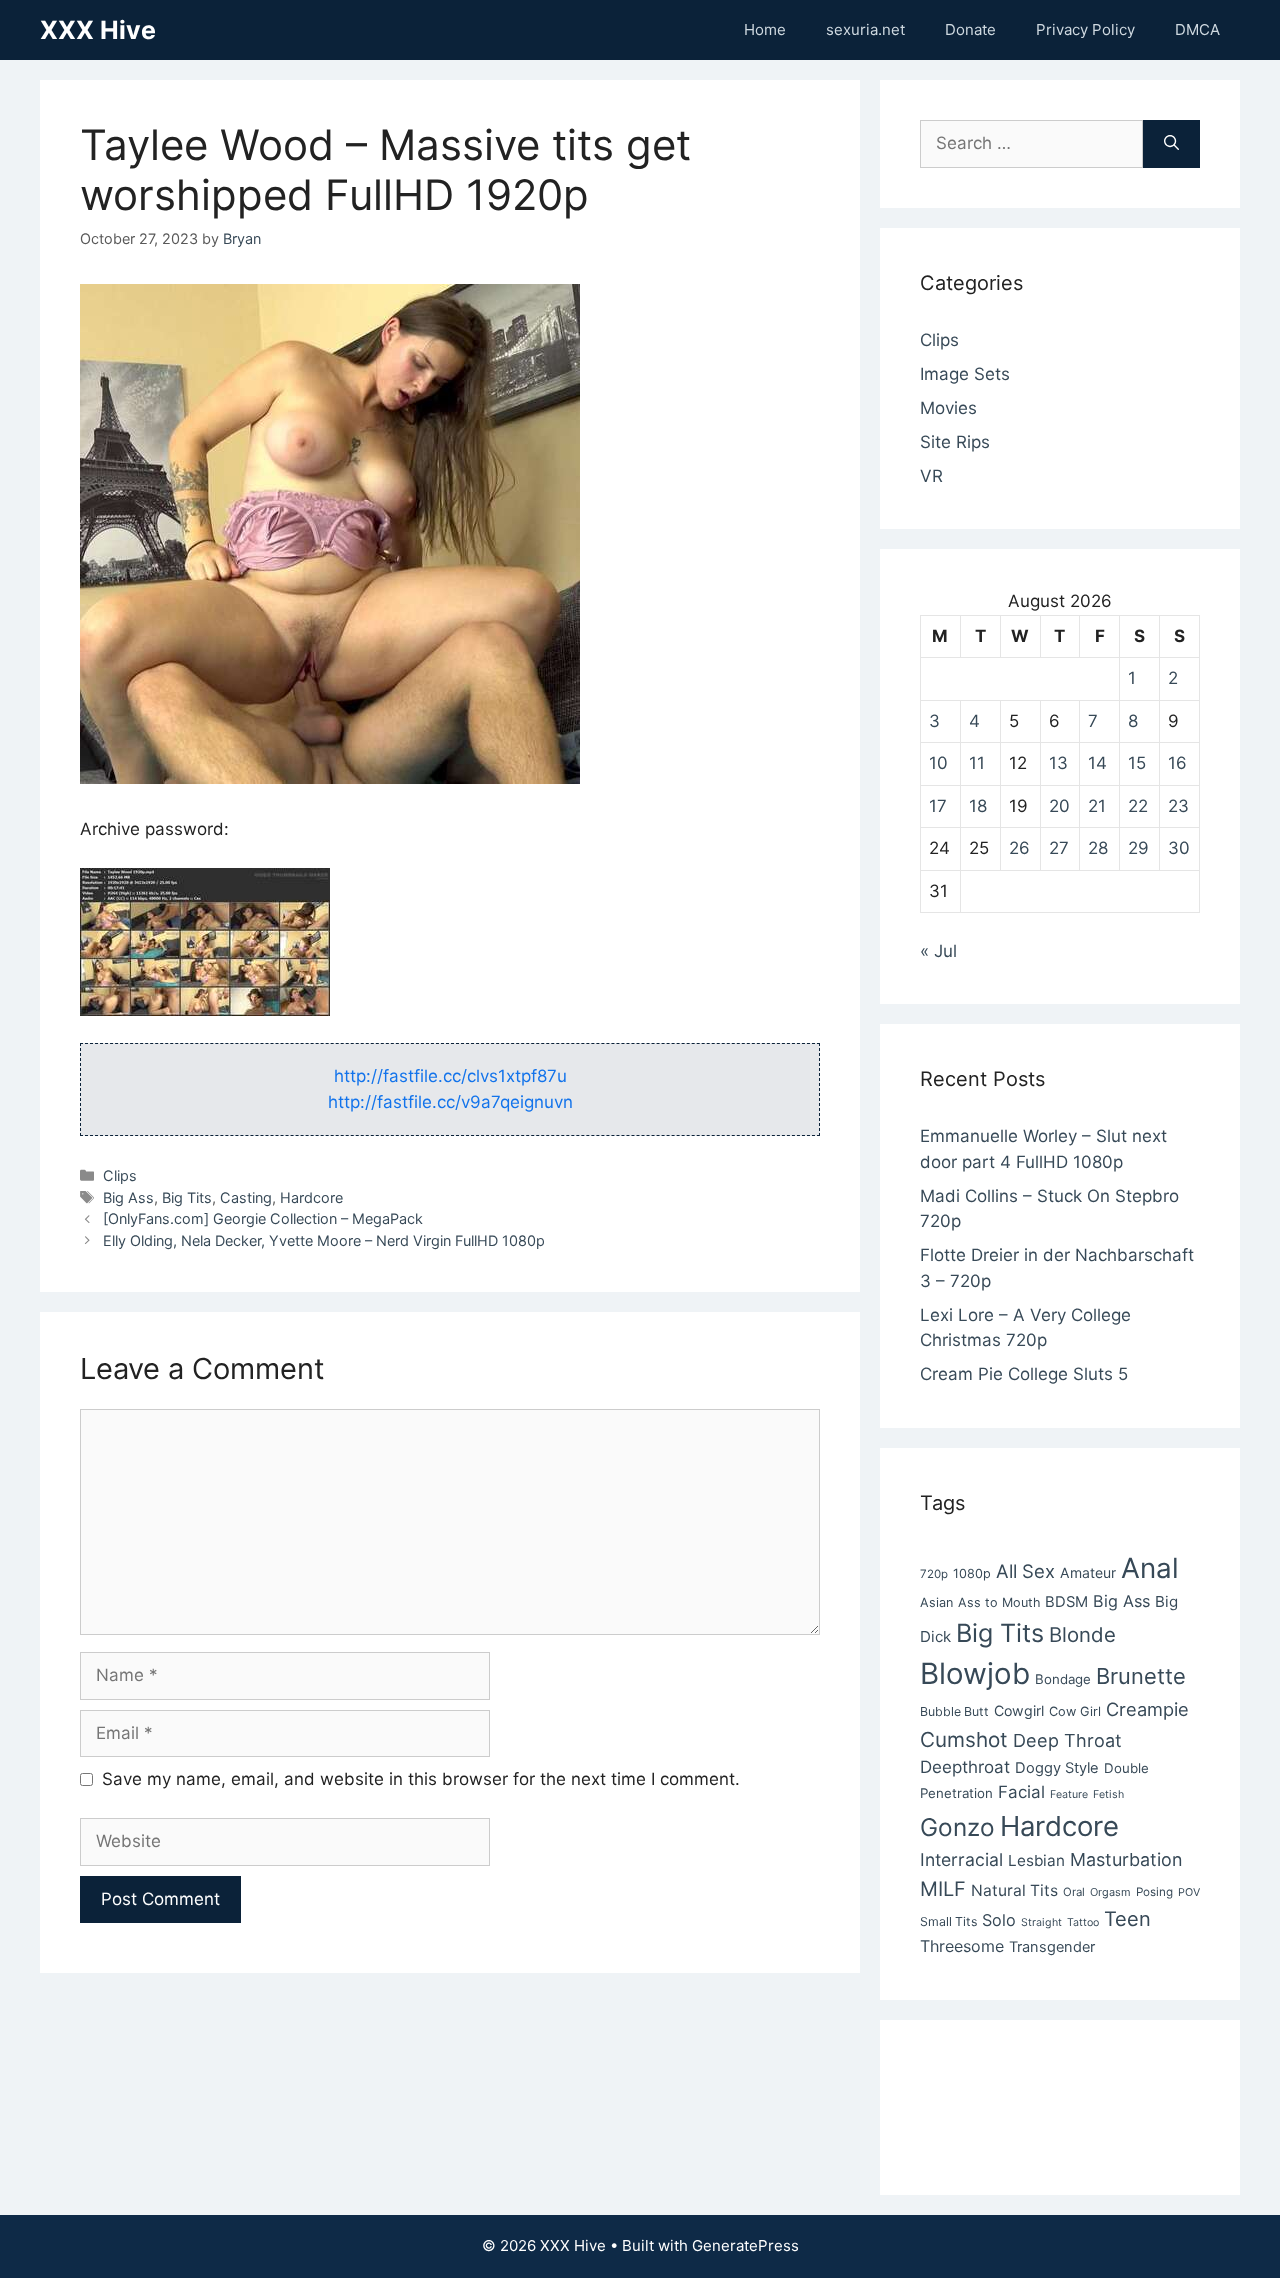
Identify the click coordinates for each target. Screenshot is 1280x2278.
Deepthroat (965, 1767)
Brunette (1141, 1676)
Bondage (1063, 1679)
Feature (1069, 1794)
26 (1019, 848)
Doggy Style (1057, 1768)
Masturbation (1126, 1859)
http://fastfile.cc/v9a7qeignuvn (450, 1102)
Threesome (962, 1946)
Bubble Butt (954, 1711)
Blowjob (975, 1673)
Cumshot (964, 1739)
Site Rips (955, 442)
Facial (1021, 1792)
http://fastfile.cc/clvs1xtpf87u (450, 1076)
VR (931, 476)
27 (1059, 848)
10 (938, 763)
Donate (970, 29)
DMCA (1197, 29)
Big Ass (128, 1197)
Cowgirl (1019, 1710)
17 (938, 806)
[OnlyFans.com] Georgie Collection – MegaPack (263, 1218)
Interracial (961, 1859)
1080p (972, 1573)
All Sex (1025, 1571)
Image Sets (965, 374)
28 (1098, 848)
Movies (948, 408)
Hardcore (311, 1197)
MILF (943, 1889)
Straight (1041, 1922)
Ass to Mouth (999, 1602)
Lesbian (1036, 1860)
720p (934, 1574)
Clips (120, 1175)
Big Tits (187, 1197)
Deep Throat (1067, 1740)
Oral (1074, 1892)
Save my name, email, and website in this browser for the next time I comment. (421, 1779)
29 (1138, 848)
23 (1178, 806)
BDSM (1066, 1602)
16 (1177, 763)
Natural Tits (1014, 1890)
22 (1138, 806)
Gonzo (957, 1827)
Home (765, 29)
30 (1179, 848)
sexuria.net (865, 29)
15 (1137, 763)
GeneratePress (745, 2245)
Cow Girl (1075, 1711)
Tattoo (1083, 1922)
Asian (936, 1602)
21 (1097, 806)
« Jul (938, 951)
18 (978, 806)
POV (1189, 1892)
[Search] (1171, 144)
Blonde (1082, 1634)
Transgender (1052, 1947)
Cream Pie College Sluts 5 (1024, 1374)
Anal (1150, 1568)
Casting (246, 1197)
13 (1058, 763)
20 (1059, 806)
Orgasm (1110, 1892)
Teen (1127, 1919)
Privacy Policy (1085, 29)
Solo (999, 1920)
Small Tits (948, 1921)
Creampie (1147, 1709)
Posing (1154, 1892)
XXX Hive (98, 30)
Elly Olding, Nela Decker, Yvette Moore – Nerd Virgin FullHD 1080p (324, 1240)
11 (977, 763)
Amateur (1088, 1572)
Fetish (1108, 1794)
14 (1097, 763)
